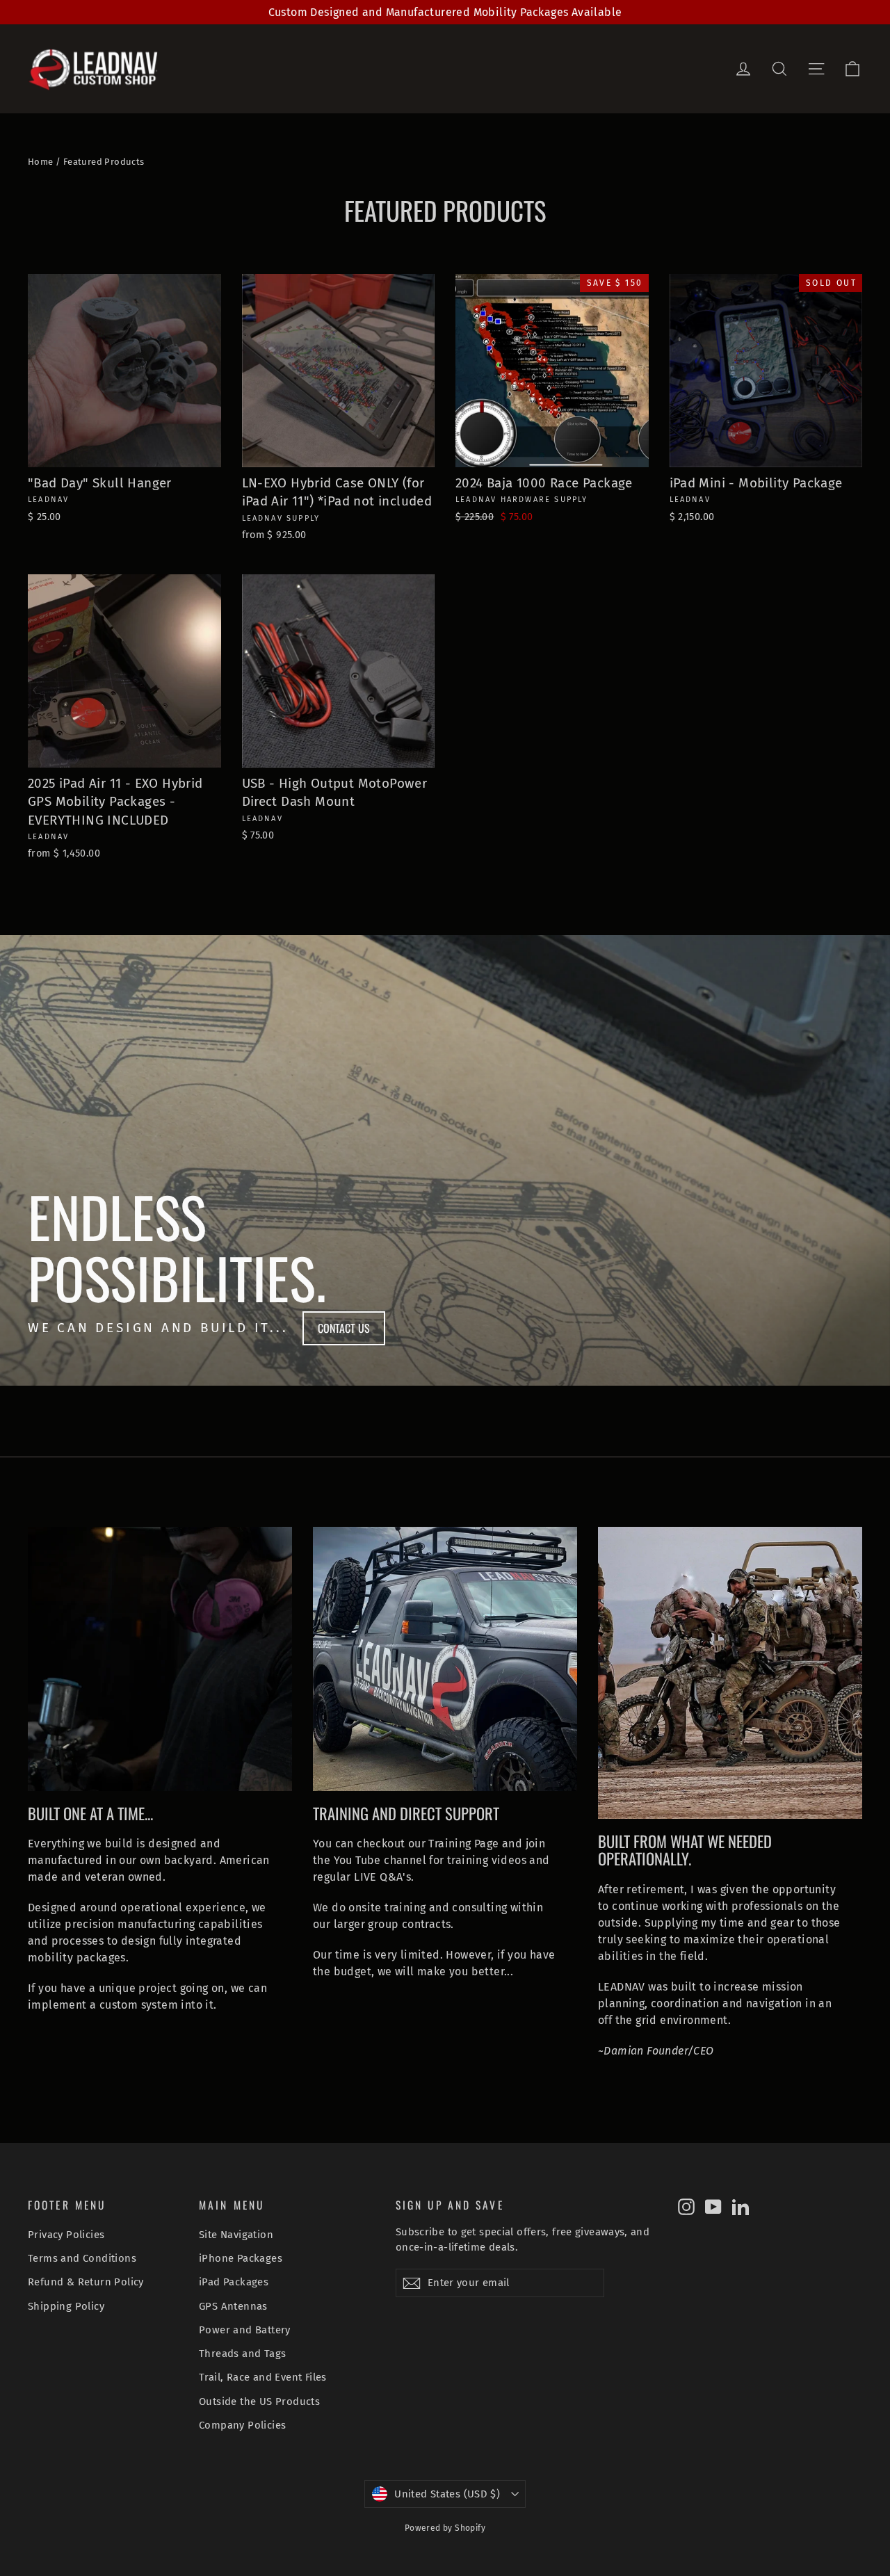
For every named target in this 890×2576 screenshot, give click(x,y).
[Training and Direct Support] (445, 1659)
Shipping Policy (66, 2306)
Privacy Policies (66, 2235)
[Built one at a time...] (160, 1659)
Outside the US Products (259, 2401)
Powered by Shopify (445, 2528)
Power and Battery (245, 2330)
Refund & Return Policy (86, 2282)
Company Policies (242, 2425)
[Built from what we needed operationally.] (730, 1673)
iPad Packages (234, 2282)
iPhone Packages (241, 2258)
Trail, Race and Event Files (263, 2377)
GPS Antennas (233, 2306)
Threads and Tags (242, 2354)
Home (41, 162)
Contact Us (344, 1328)
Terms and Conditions (82, 2258)
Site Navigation (236, 2235)
